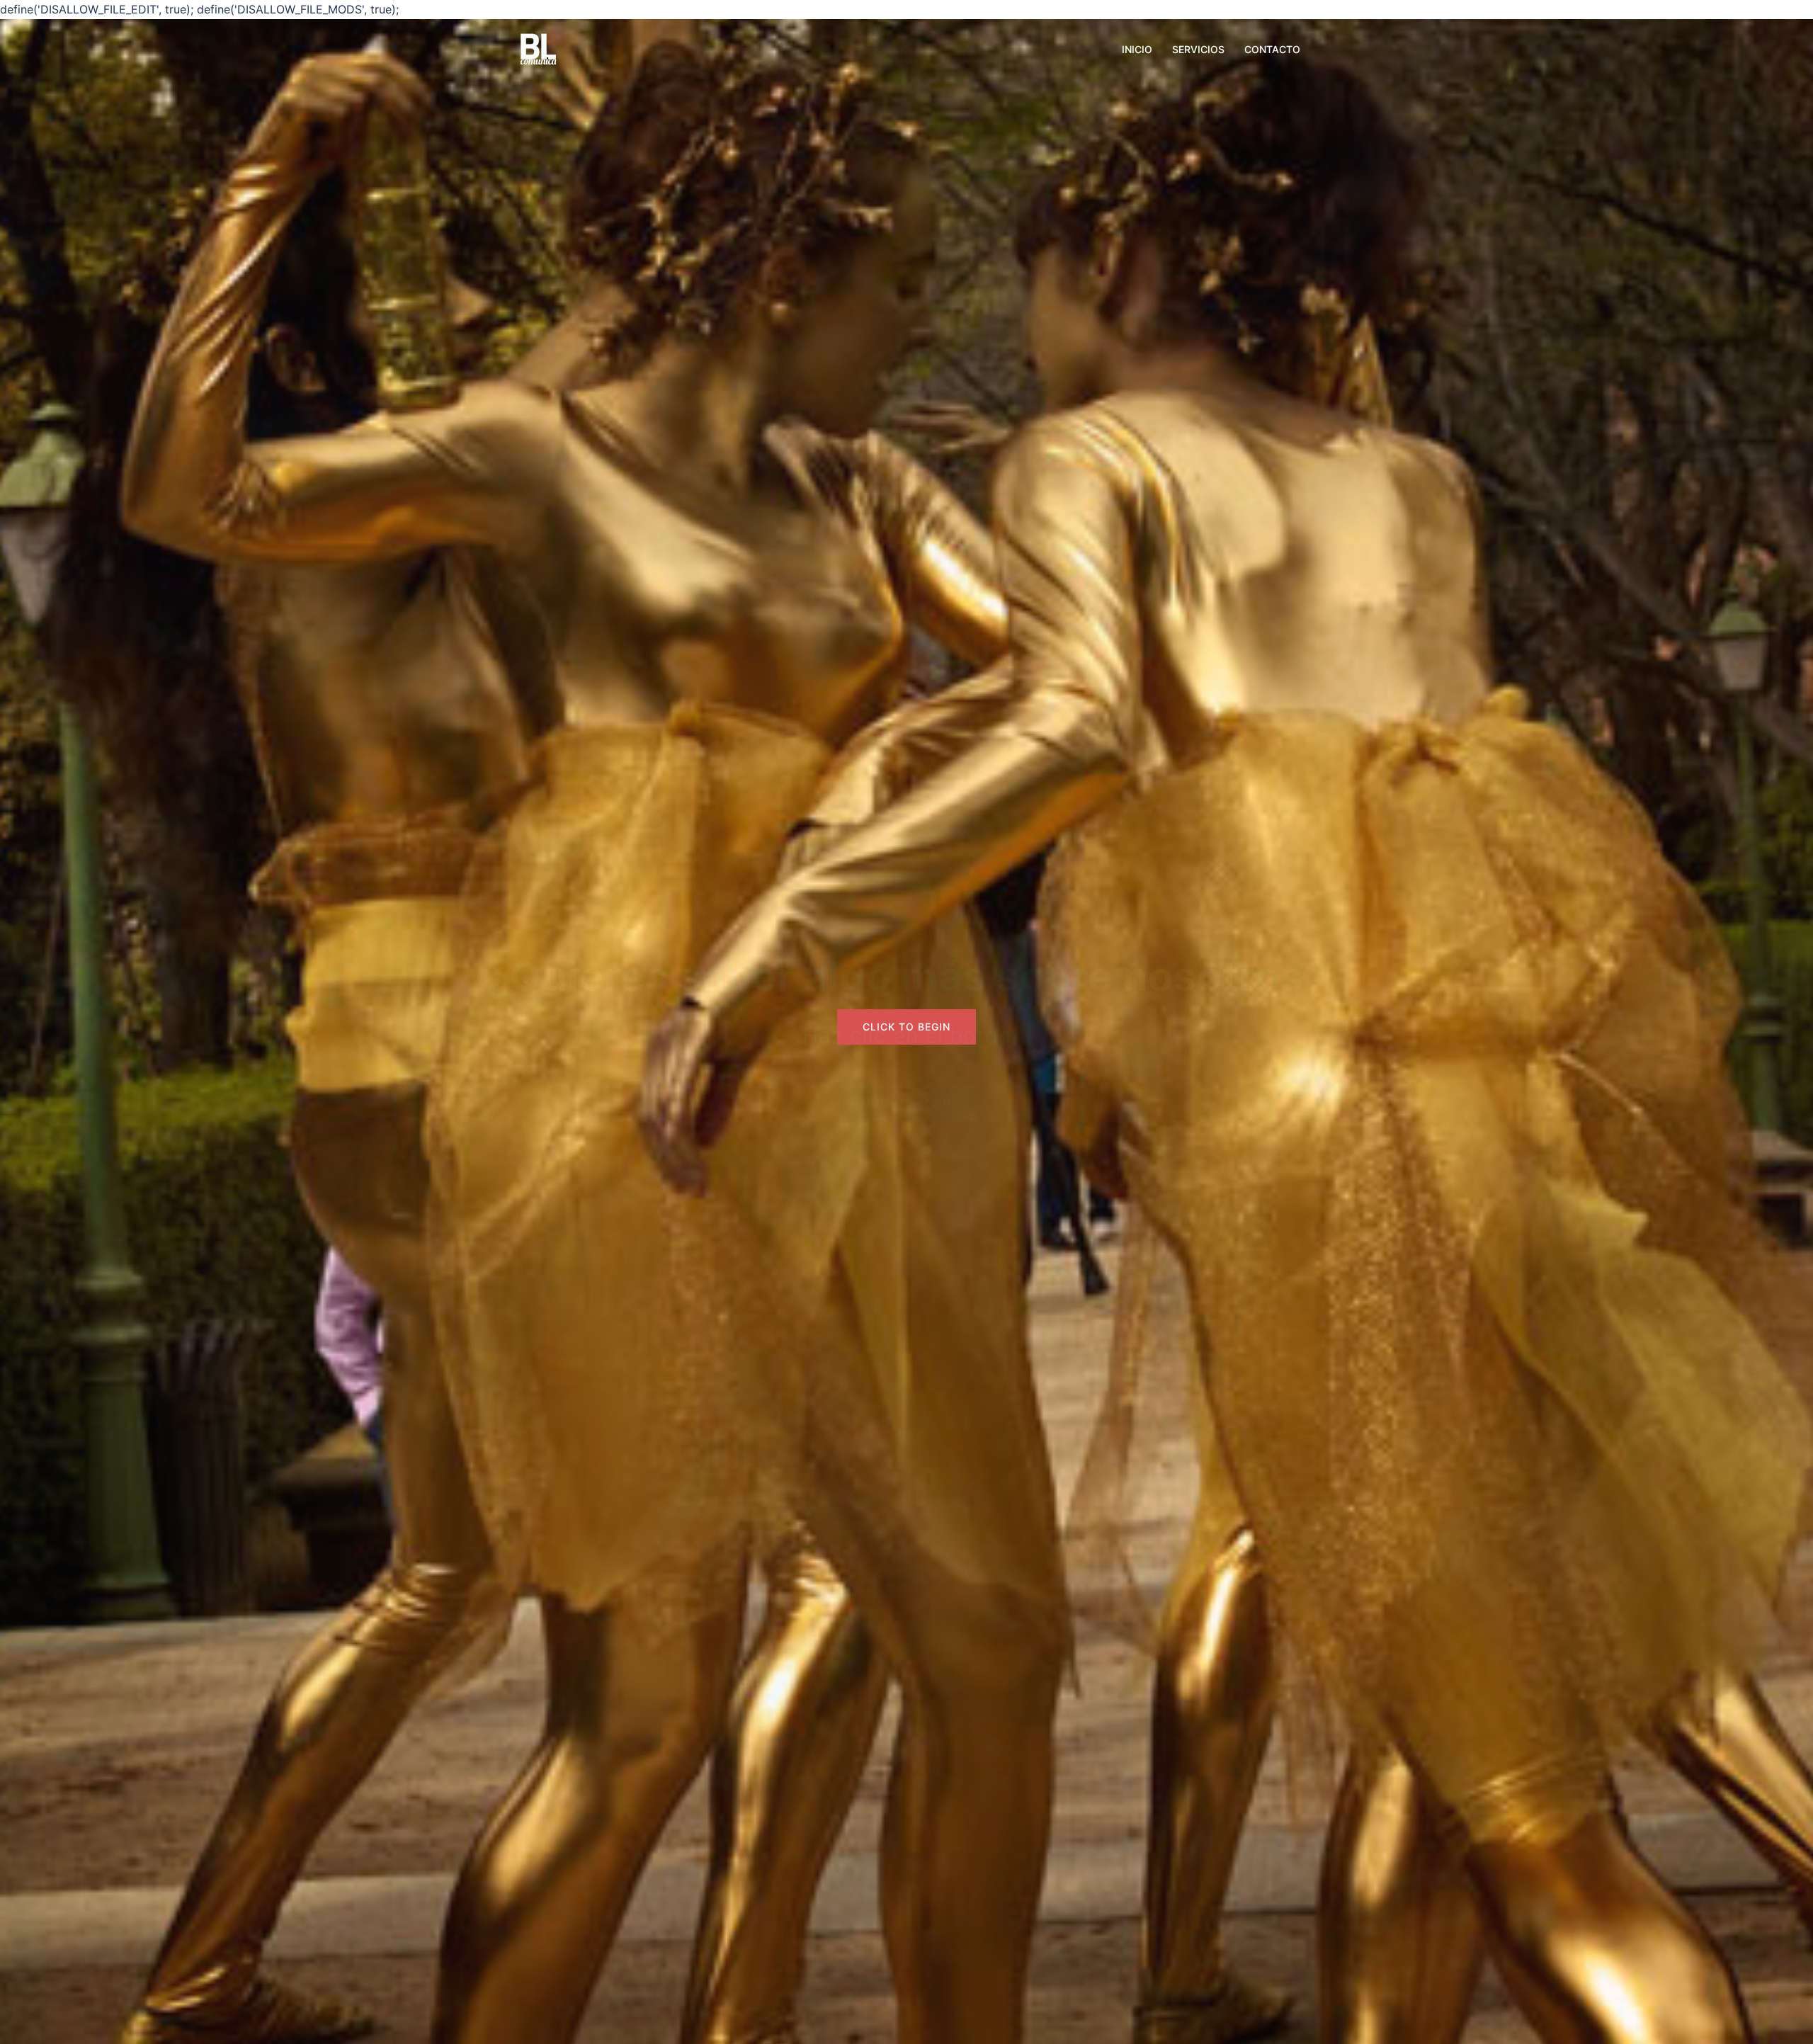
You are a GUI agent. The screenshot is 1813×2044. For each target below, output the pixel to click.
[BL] (538, 48)
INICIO (1137, 49)
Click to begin (906, 1102)
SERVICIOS (1198, 49)
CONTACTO (1272, 49)
